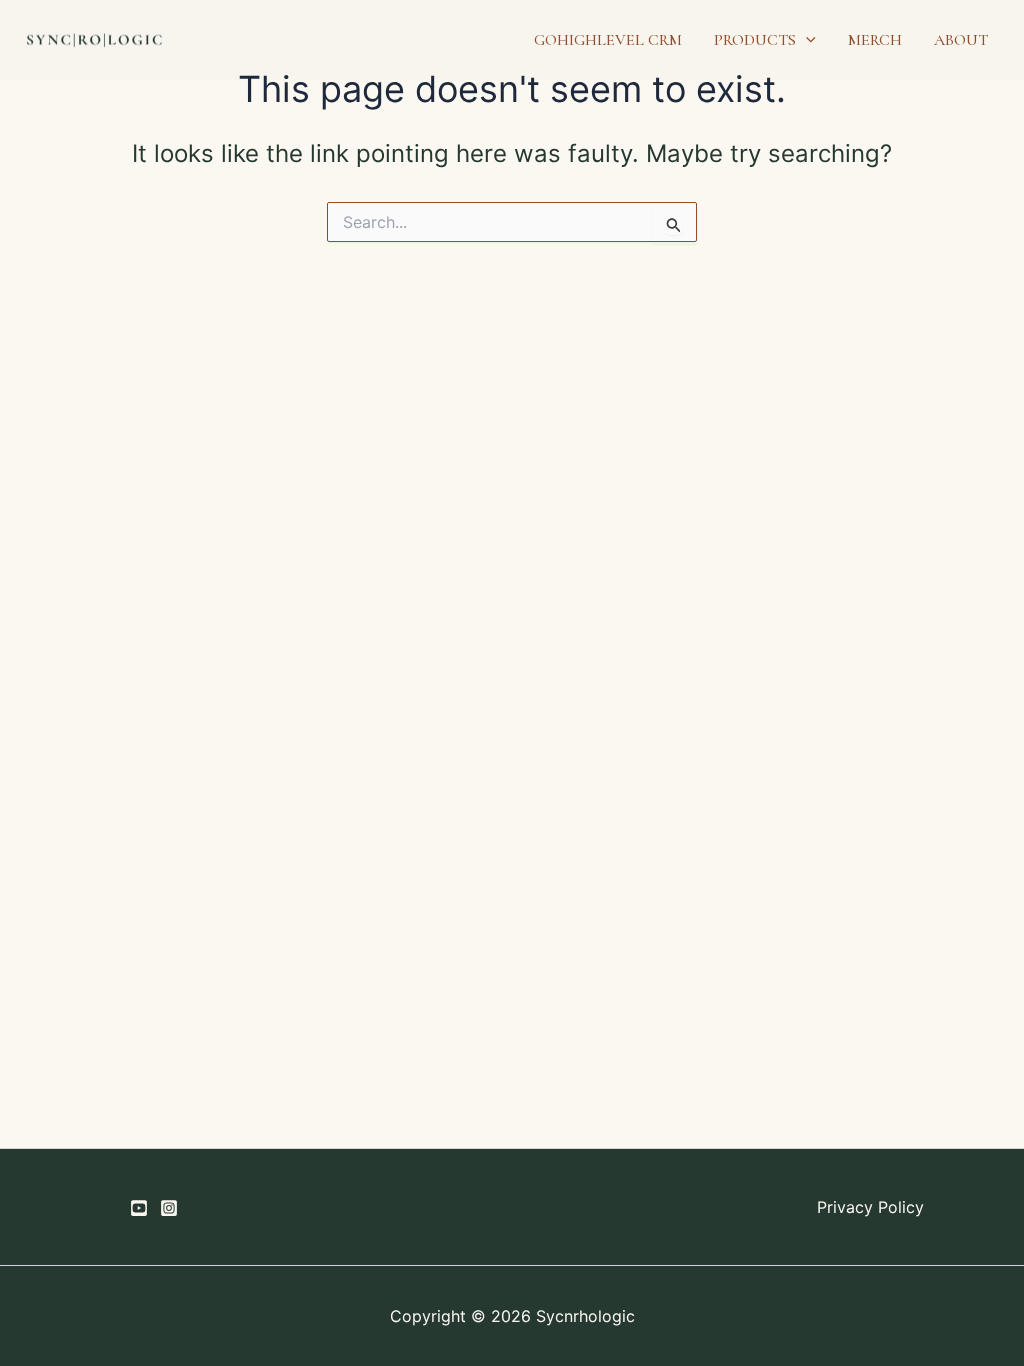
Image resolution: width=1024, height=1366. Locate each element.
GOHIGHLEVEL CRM (608, 40)
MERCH (875, 40)
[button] (806, 40)
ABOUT (961, 40)
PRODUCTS (755, 40)
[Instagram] (169, 1208)
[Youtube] (139, 1208)
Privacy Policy (870, 1207)
